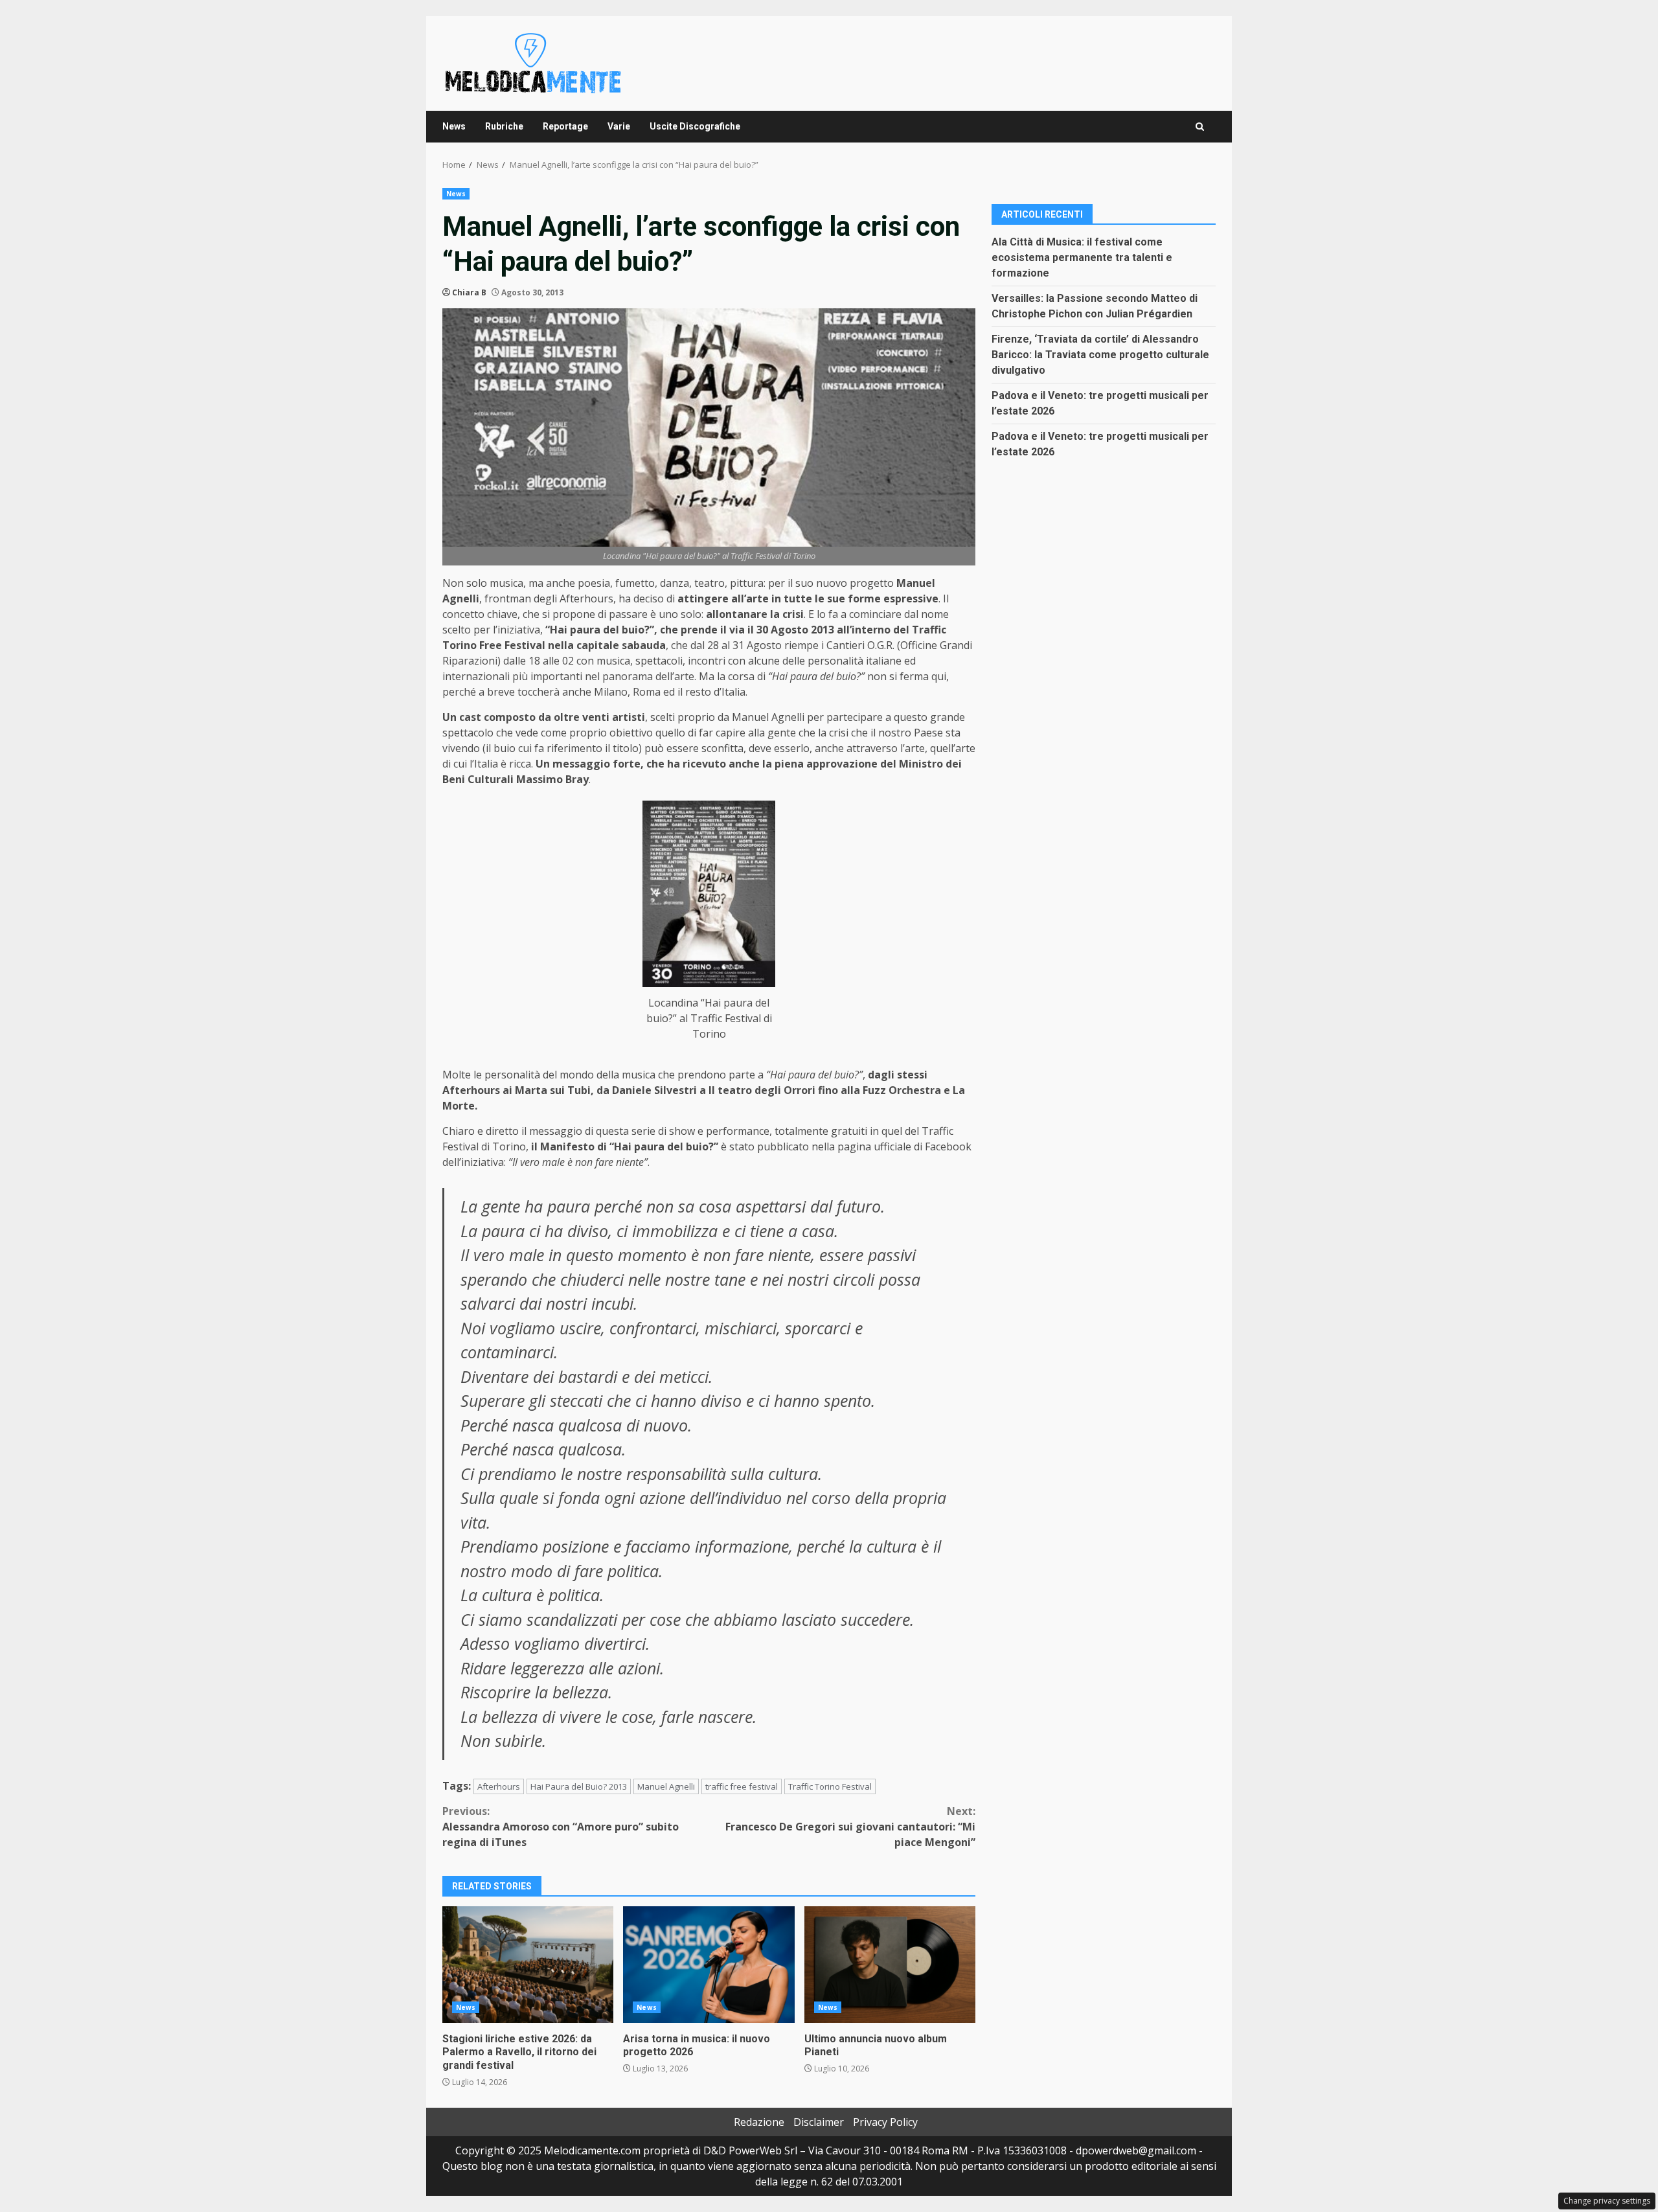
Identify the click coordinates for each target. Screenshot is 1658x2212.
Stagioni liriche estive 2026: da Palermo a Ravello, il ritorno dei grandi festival (528, 1965)
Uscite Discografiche (695, 126)
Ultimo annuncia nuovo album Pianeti (890, 1965)
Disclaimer (819, 2122)
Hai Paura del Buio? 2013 (579, 1786)
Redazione (759, 2122)
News (454, 126)
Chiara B (469, 292)
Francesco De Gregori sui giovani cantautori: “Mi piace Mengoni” (850, 1827)
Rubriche (504, 126)
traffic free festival (742, 1786)
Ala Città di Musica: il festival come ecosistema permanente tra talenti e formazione (1082, 257)
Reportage (565, 126)
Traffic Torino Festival (830, 1786)
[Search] (1200, 127)
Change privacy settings (1607, 2201)
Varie (619, 126)
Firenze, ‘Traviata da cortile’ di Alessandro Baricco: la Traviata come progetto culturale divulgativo (1100, 354)
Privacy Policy (885, 2122)
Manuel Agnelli (666, 1786)
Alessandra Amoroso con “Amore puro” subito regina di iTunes (561, 1827)
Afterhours (499, 1786)
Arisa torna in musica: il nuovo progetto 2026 (709, 1965)
